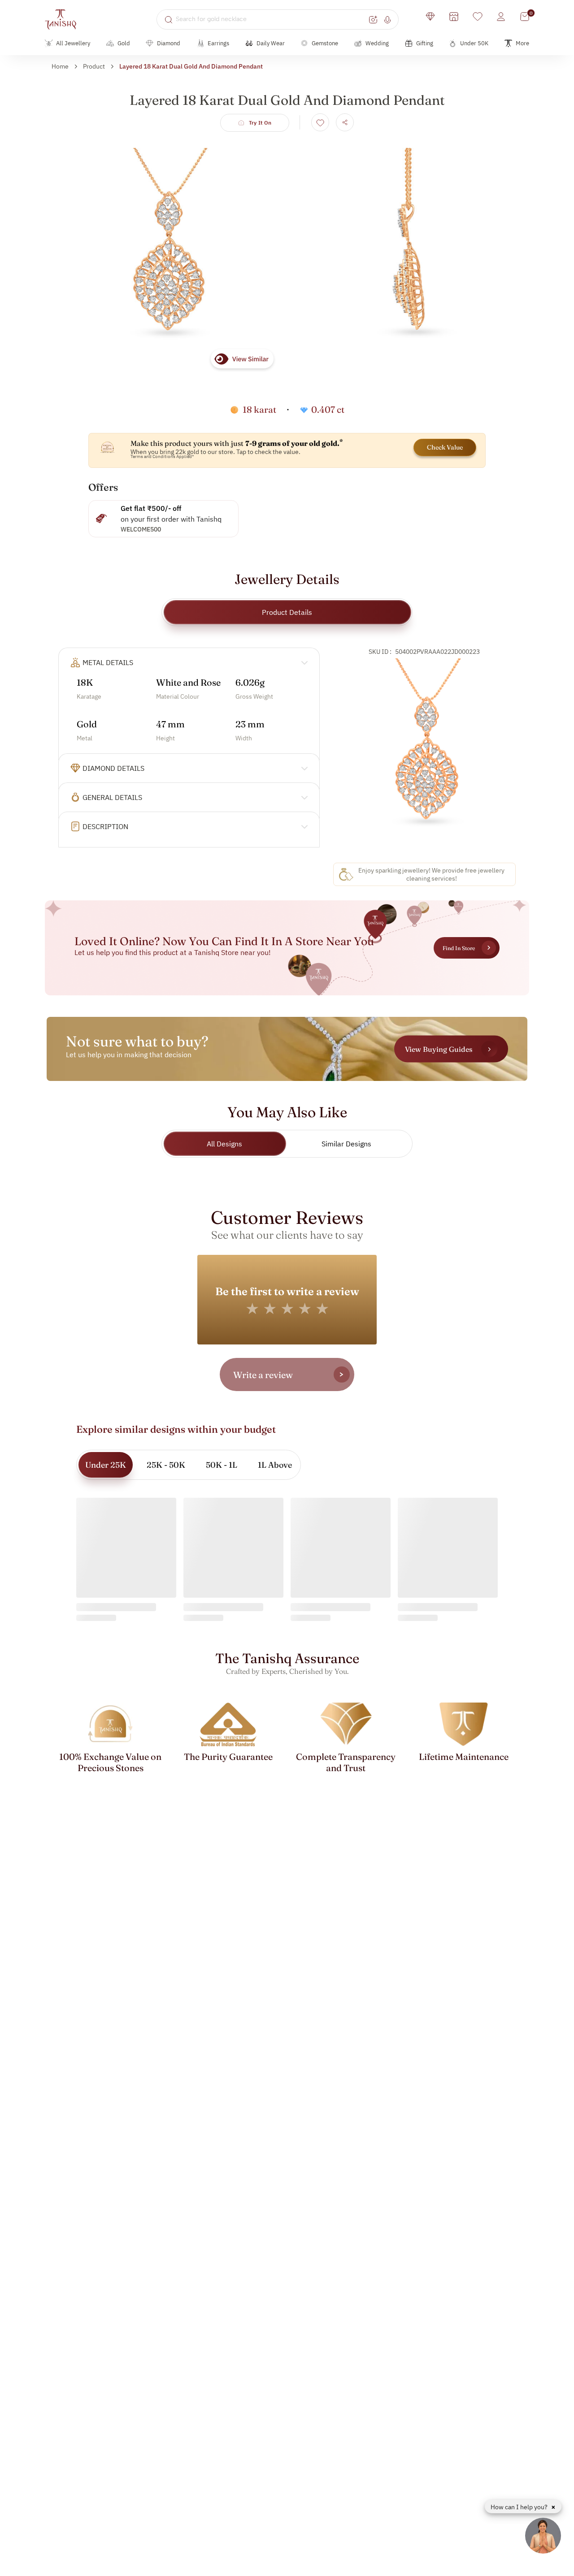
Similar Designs (346, 1144)
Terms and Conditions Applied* (162, 456)
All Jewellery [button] (73, 43)
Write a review (263, 1375)
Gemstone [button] (325, 43)
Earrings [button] (218, 43)
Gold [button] (124, 43)
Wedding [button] (377, 43)
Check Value (445, 447)
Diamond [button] (169, 43)
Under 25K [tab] (106, 1465)
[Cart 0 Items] (525, 17)
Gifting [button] (425, 43)
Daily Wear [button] (271, 43)
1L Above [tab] (275, 1465)
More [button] (522, 43)
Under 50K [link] (474, 43)
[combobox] (271, 19)
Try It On (260, 123)
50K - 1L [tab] (222, 1465)
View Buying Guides (439, 1049)
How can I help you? (520, 2507)
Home (60, 66)
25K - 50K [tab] (166, 1465)
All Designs (224, 1144)
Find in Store (459, 948)
